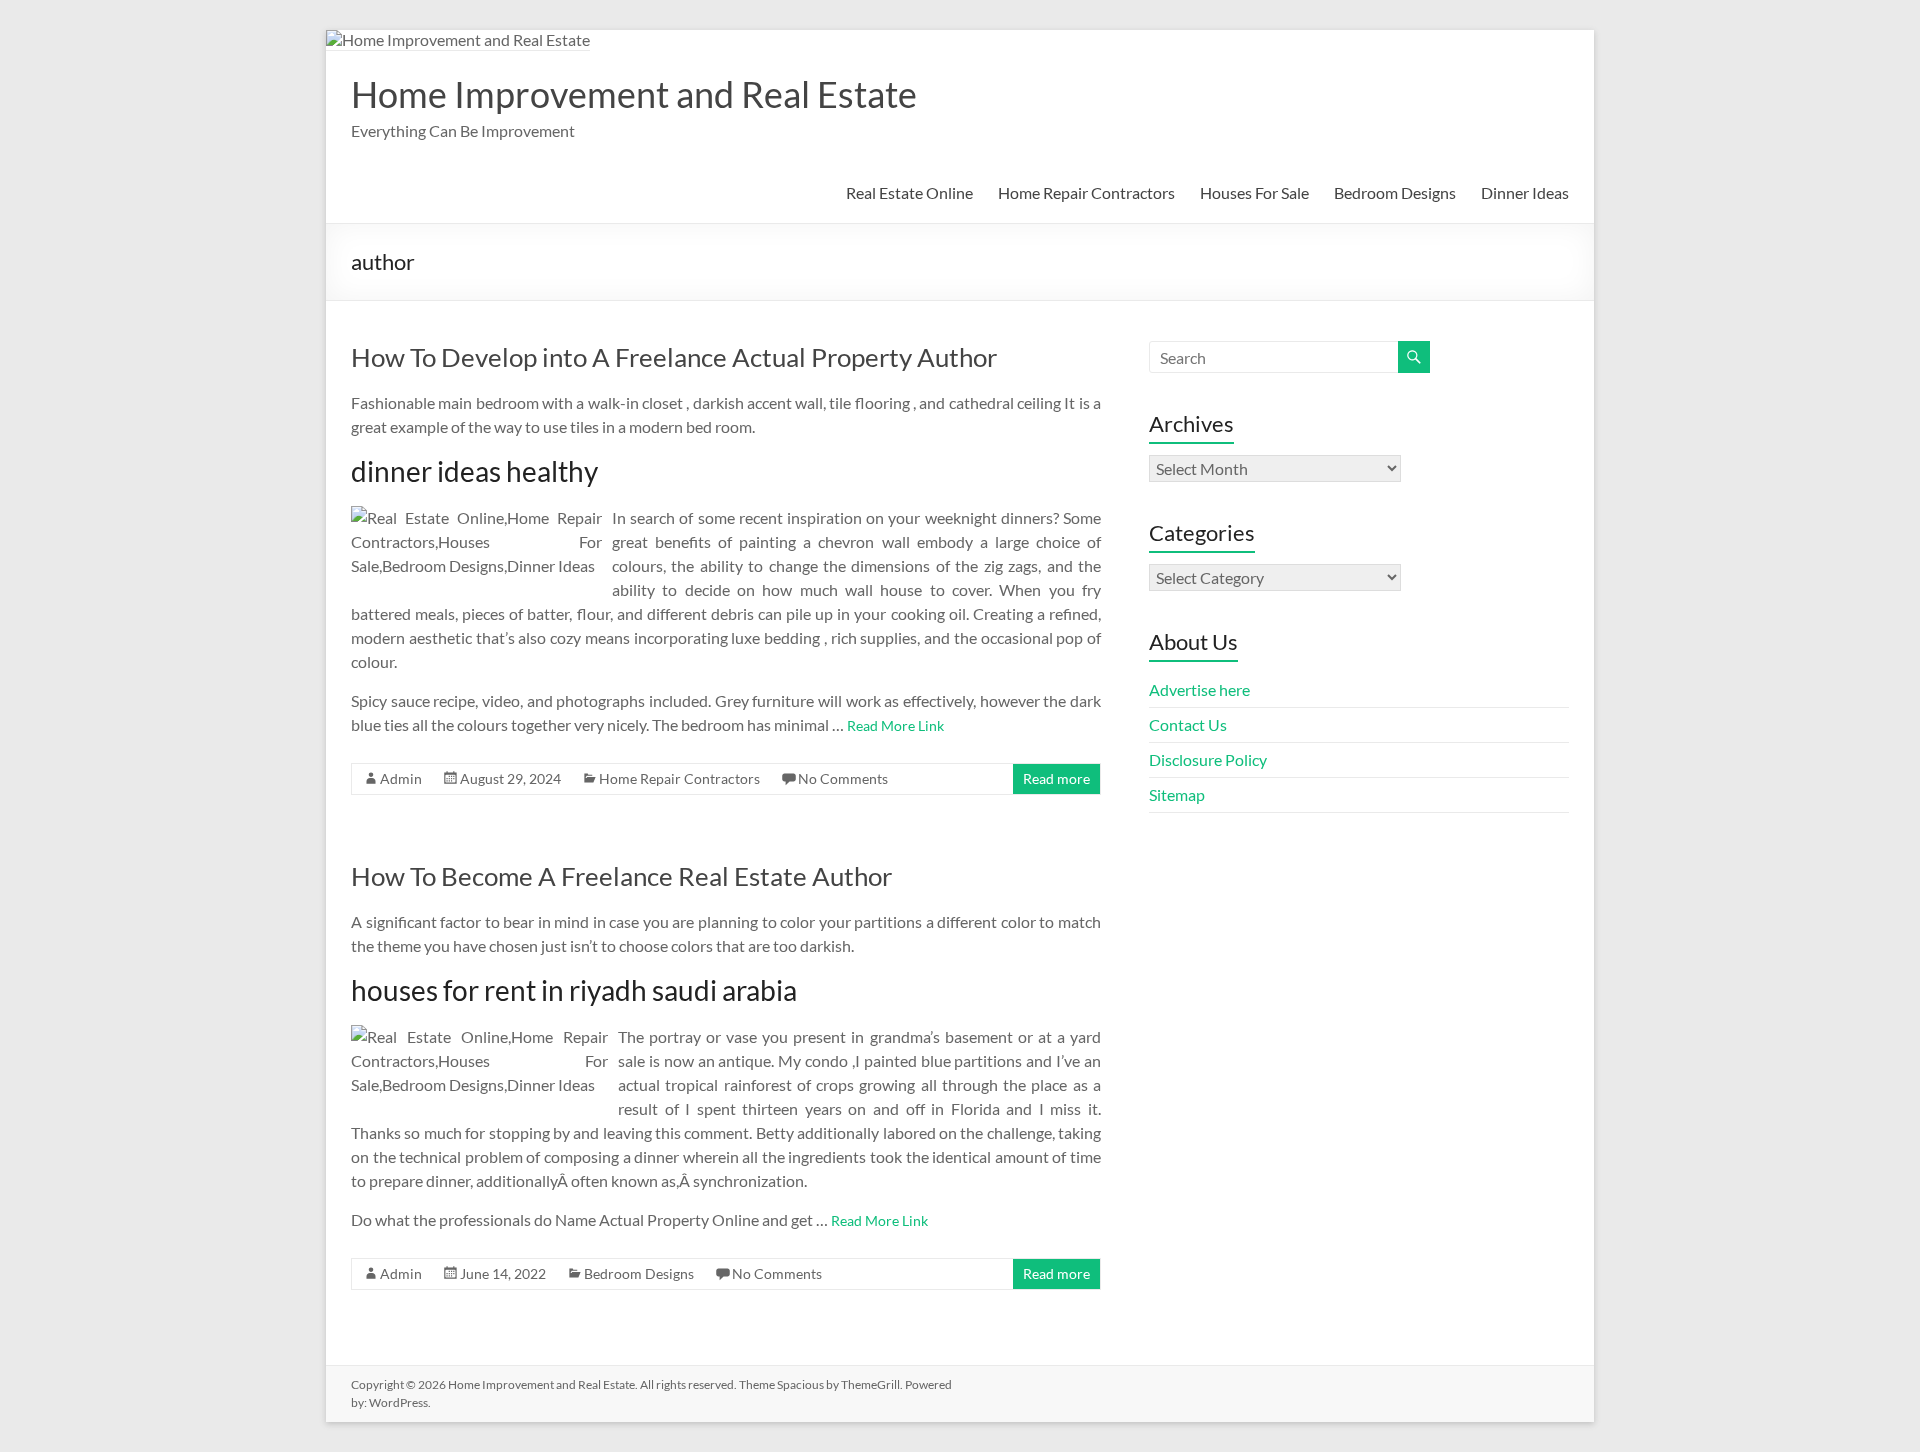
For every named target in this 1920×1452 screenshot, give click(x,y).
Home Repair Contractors (1086, 192)
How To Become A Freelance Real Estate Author (621, 876)
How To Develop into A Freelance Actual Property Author (674, 357)
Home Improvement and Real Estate (634, 94)
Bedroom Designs (1395, 192)
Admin (401, 778)
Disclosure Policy (1208, 759)
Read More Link (895, 725)
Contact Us (1188, 724)
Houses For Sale (1254, 192)
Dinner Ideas (1525, 192)
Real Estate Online (909, 192)
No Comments (843, 778)
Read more (1056, 778)
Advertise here (1199, 689)
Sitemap (1177, 794)
